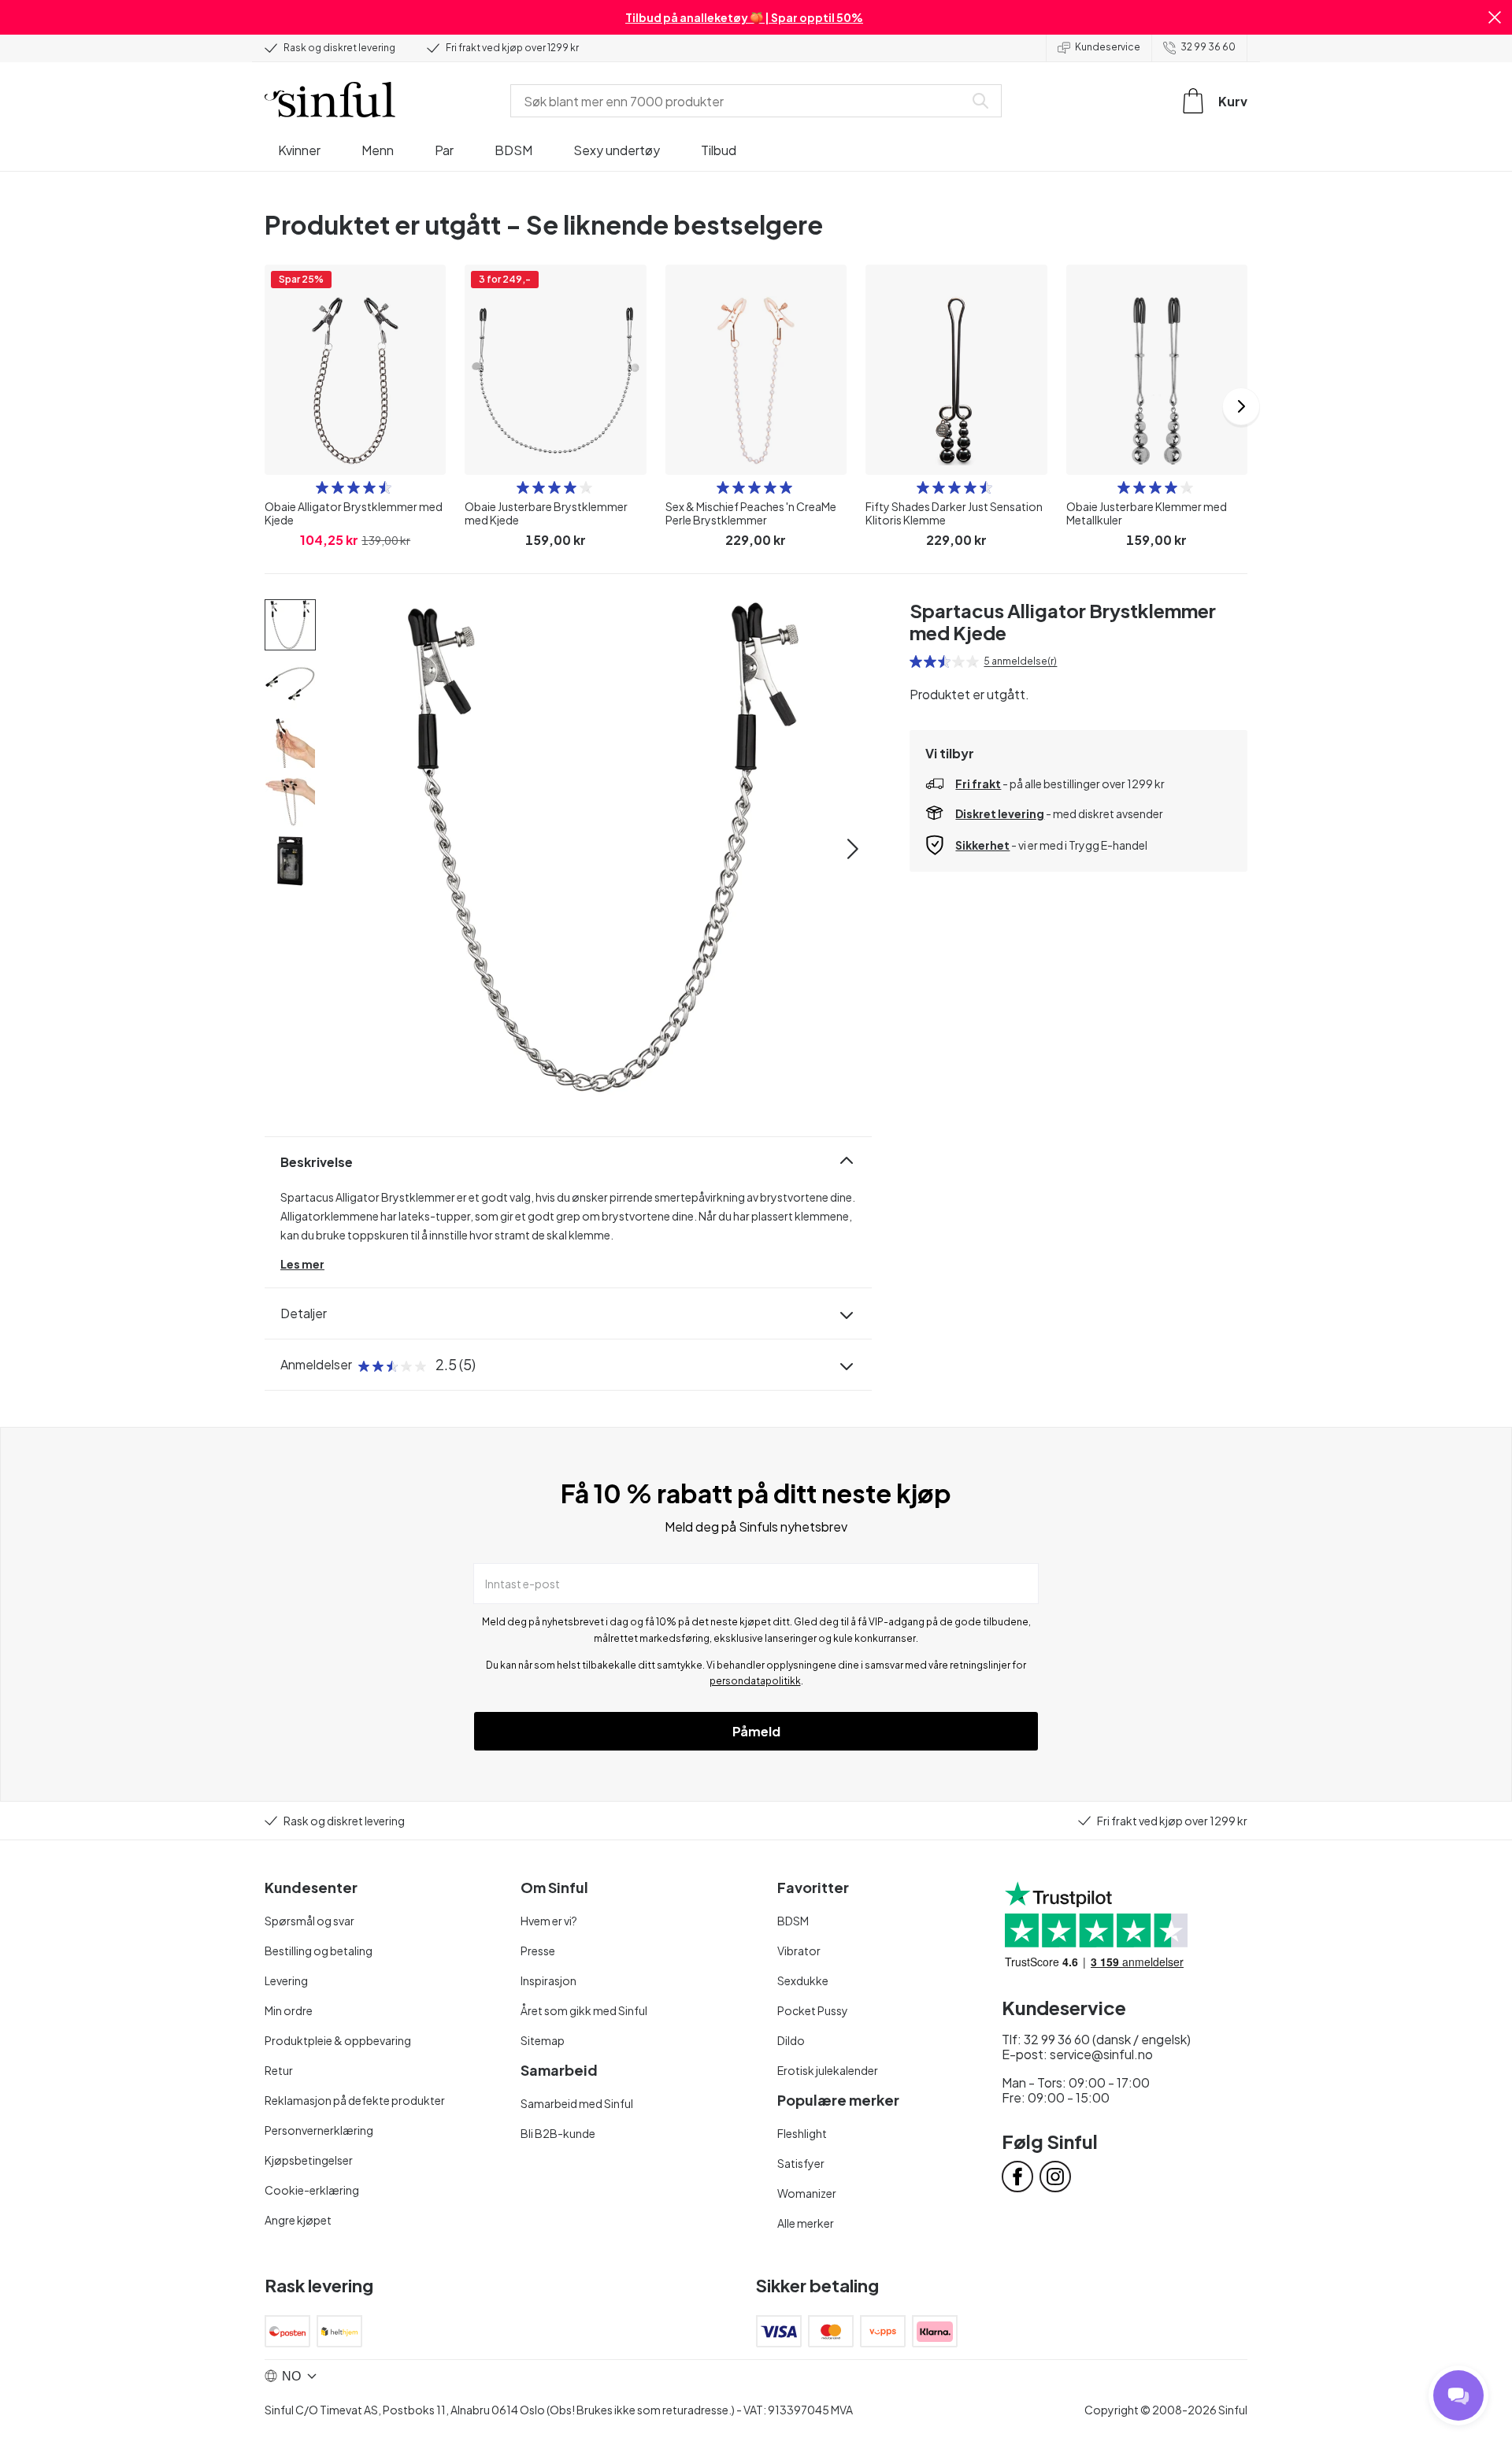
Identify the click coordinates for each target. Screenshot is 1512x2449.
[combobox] (740, 101)
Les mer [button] (302, 1264)
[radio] (322, 487)
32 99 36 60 (1208, 47)
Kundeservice (1108, 47)
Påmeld (756, 1731)
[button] (1495, 17)
